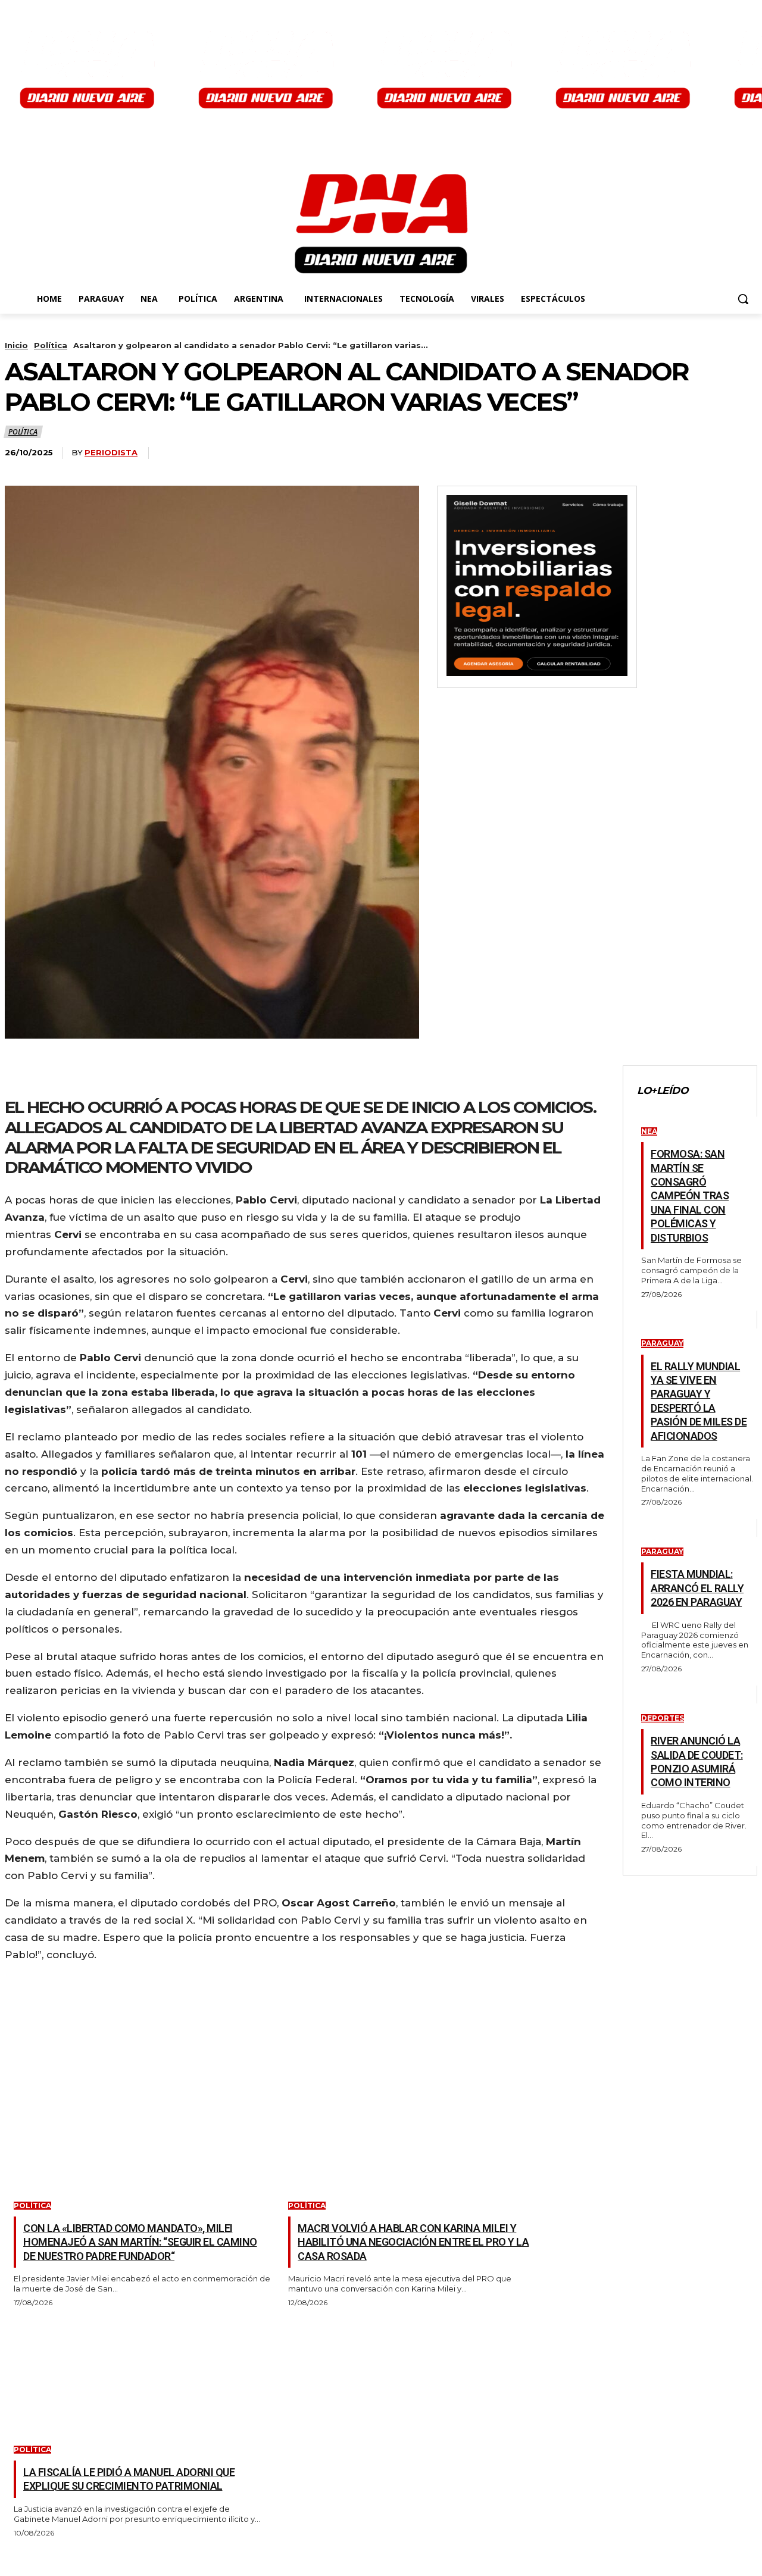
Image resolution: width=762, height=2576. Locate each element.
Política (51, 345)
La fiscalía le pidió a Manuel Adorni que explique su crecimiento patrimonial (129, 2479)
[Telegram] (157, 1075)
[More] (201, 1075)
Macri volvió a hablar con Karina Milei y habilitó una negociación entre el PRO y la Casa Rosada (413, 2242)
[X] (69, 1075)
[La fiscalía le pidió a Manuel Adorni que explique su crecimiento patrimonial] (133, 2377)
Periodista (111, 452)
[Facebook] (25, 1075)
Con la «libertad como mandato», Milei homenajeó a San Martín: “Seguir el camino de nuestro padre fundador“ (140, 2242)
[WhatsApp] (113, 1075)
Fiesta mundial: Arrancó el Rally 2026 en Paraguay (697, 1588)
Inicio (16, 345)
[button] (743, 299)
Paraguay (662, 1343)
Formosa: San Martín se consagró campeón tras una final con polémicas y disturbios (690, 1195)
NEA (649, 1131)
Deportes (663, 1718)
